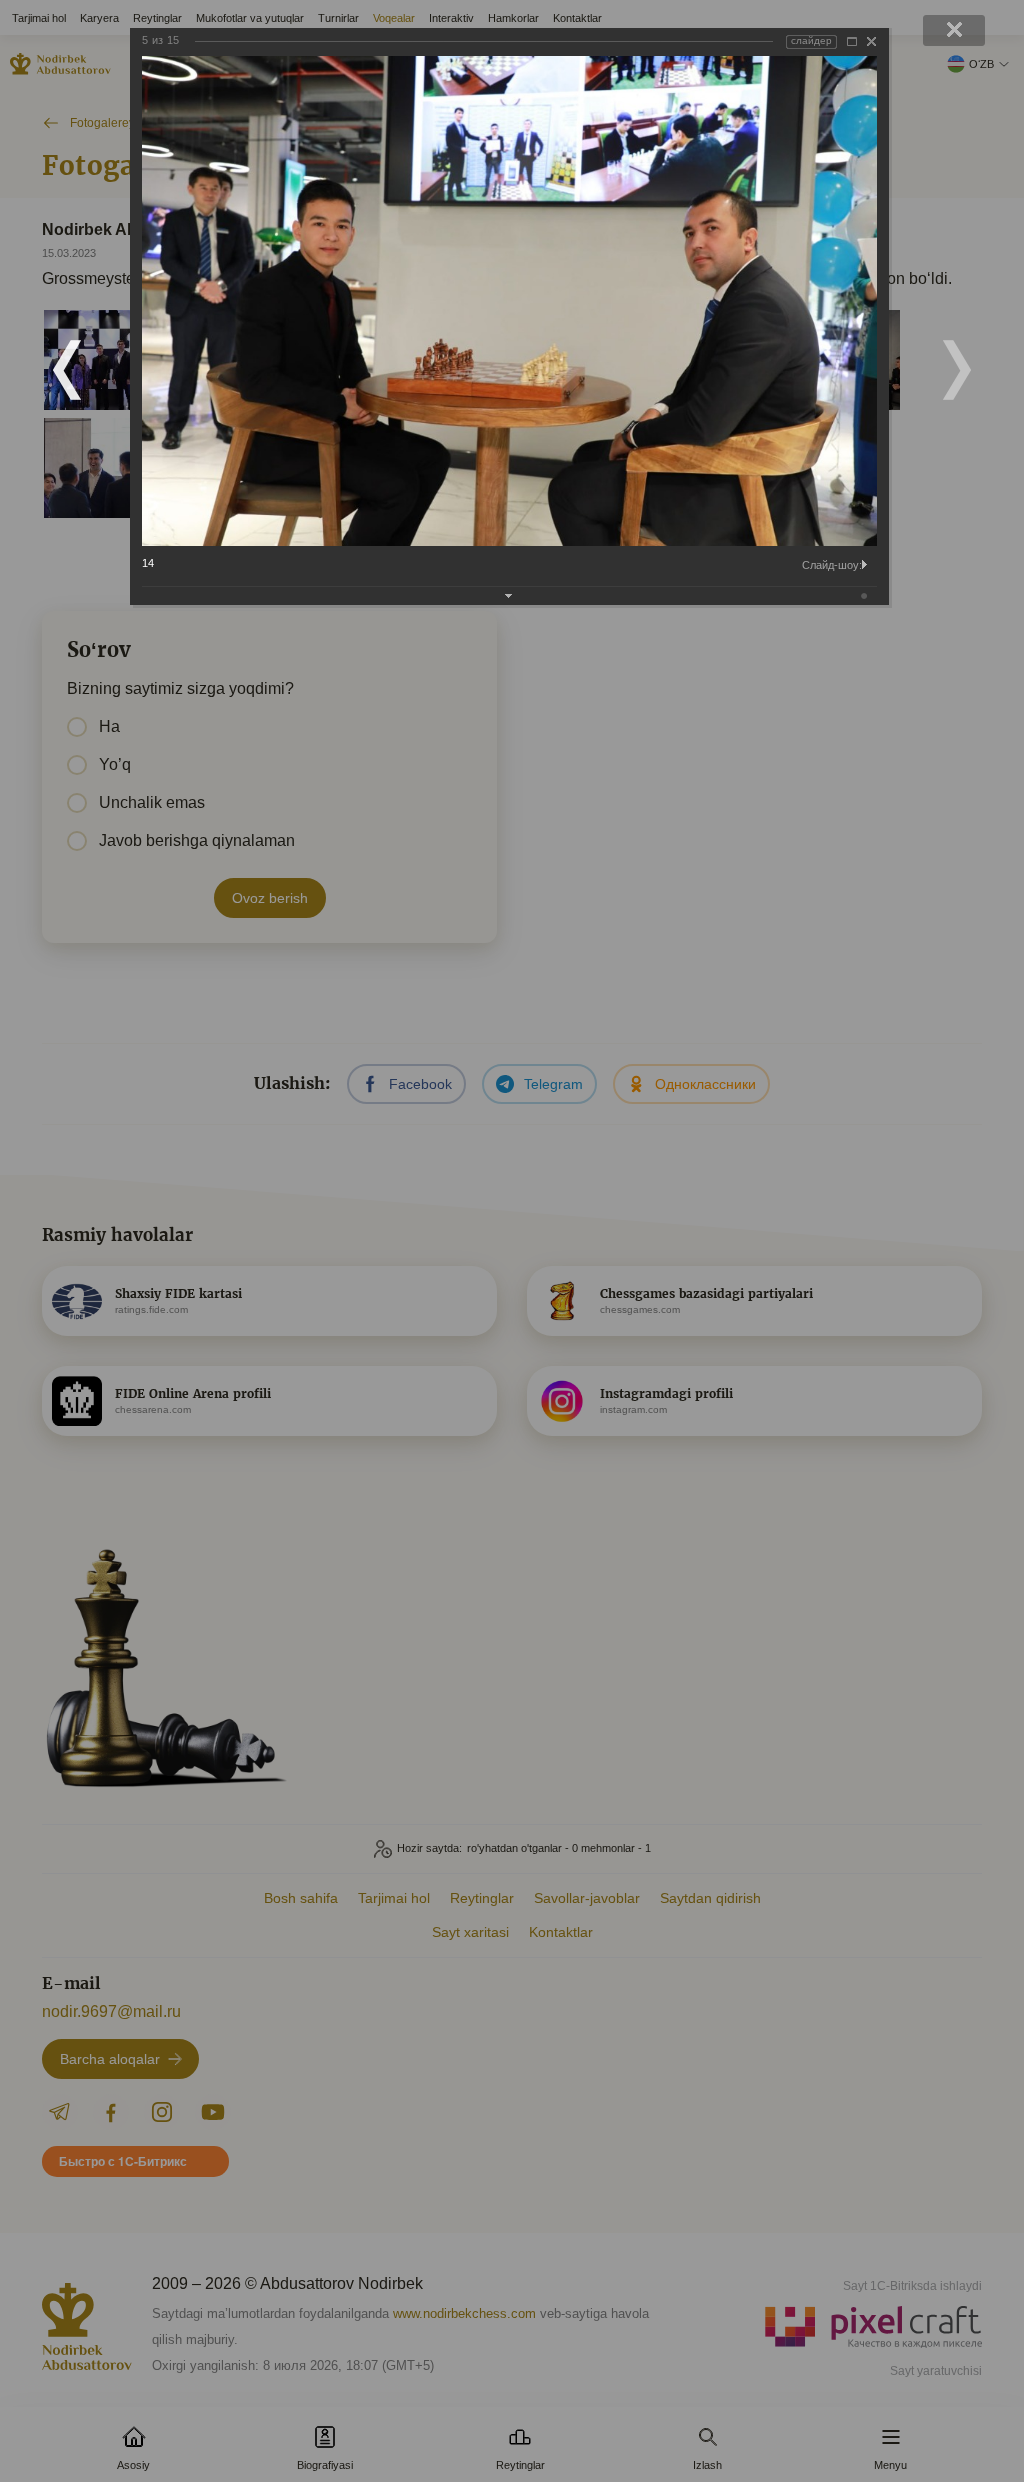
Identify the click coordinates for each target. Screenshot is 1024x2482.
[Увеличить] (852, 41)
